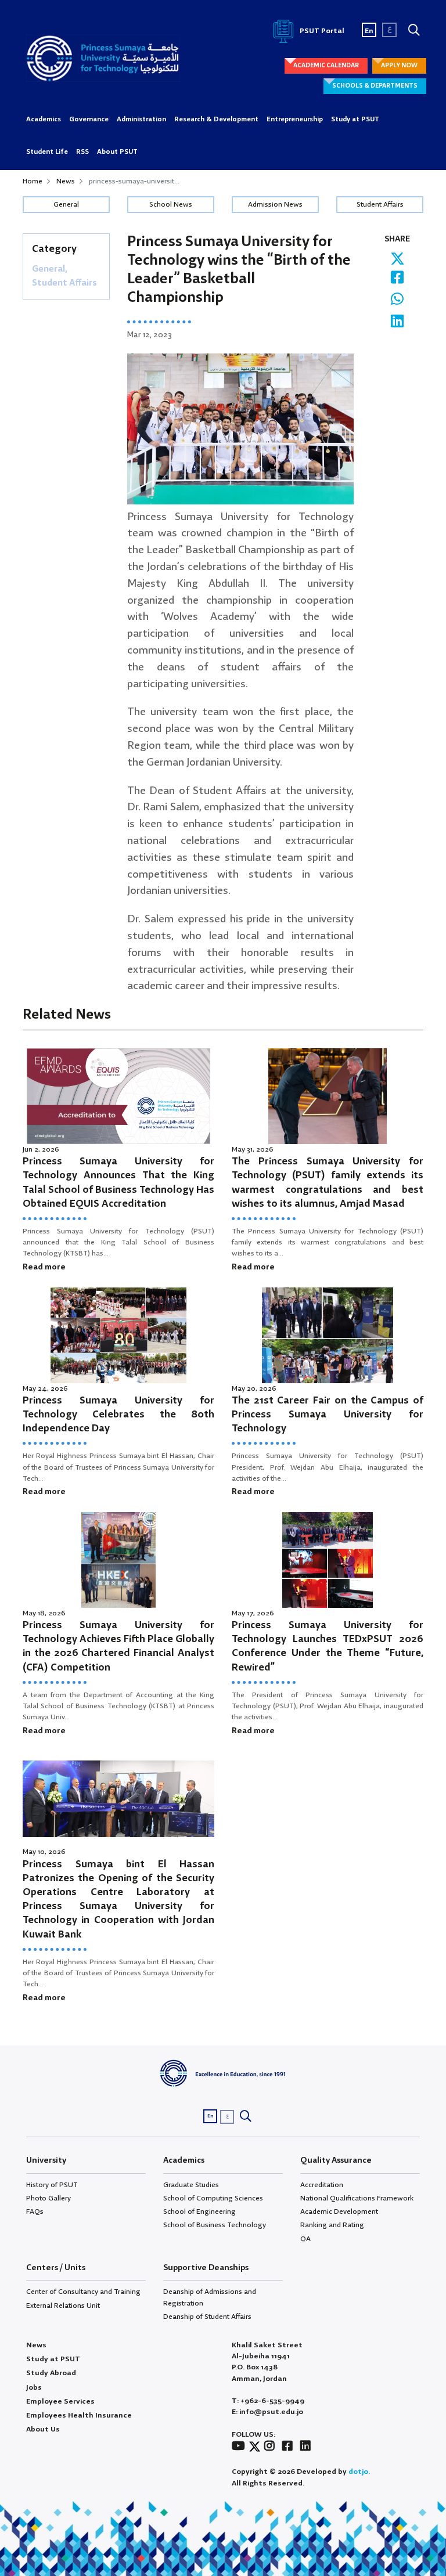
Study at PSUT (355, 120)
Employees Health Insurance (79, 2416)
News (66, 181)
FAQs (35, 2212)
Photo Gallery (48, 2198)
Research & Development (216, 120)
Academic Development (339, 2212)
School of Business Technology (215, 2225)
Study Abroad (51, 2373)
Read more (44, 1267)
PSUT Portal (321, 31)
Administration (141, 120)
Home (33, 181)
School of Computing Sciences (213, 2198)
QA (305, 2239)
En (369, 31)
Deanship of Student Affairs (207, 2317)
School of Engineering (199, 2212)
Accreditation (322, 2185)
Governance (89, 120)
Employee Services (60, 2402)
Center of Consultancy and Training (83, 2292)
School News (171, 205)
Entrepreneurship (295, 120)
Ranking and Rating (332, 2225)
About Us (43, 2429)
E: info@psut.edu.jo (267, 2412)
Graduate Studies (191, 2185)
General (66, 205)
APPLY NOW (399, 66)
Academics (44, 120)
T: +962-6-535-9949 (268, 2401)
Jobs (34, 2388)
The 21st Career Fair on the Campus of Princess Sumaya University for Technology (328, 1415)
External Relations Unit (63, 2306)
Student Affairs (380, 205)
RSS (82, 152)
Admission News (275, 205)
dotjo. (359, 2472)
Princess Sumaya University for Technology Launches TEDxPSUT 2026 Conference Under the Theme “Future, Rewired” (328, 1647)
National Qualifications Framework (357, 2198)
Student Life (47, 152)
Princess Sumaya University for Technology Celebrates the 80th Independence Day (118, 1415)
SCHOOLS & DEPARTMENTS (375, 86)
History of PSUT (52, 2185)
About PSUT (117, 152)
